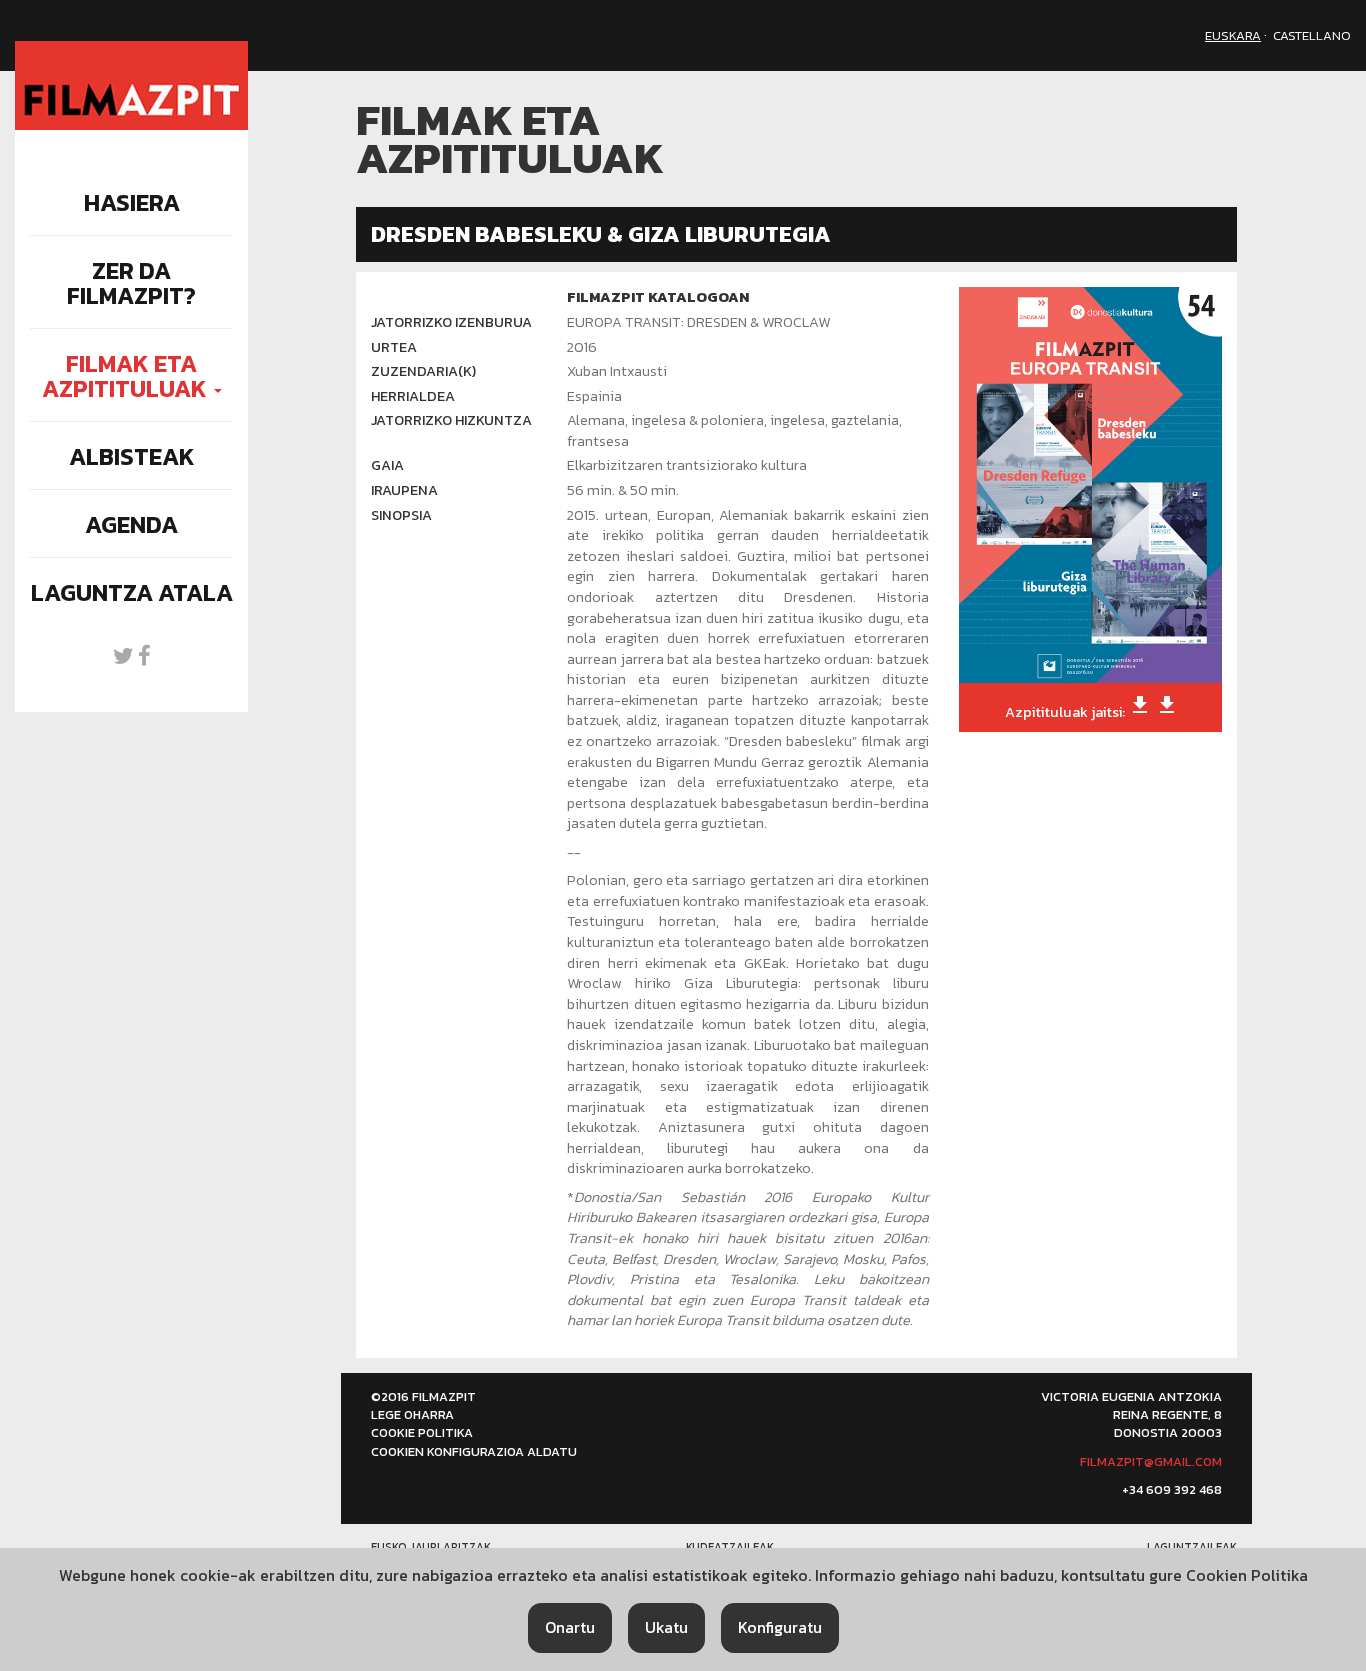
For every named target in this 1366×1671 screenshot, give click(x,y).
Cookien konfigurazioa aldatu (474, 1451)
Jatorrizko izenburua (451, 322)
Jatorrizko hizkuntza (451, 420)
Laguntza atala (132, 592)
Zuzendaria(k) (423, 371)
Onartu (570, 1627)
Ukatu (666, 1627)
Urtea (394, 347)
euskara (1233, 35)
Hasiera (132, 202)
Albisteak (132, 456)
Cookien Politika (1247, 1575)
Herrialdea (413, 396)
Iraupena (404, 490)
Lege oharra (412, 1414)
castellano (1312, 35)
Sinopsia (401, 515)
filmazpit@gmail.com (1151, 1461)
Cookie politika (422, 1432)
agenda (131, 524)
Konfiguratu (780, 1627)
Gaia (387, 465)
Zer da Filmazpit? (131, 283)
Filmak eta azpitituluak (127, 376)
